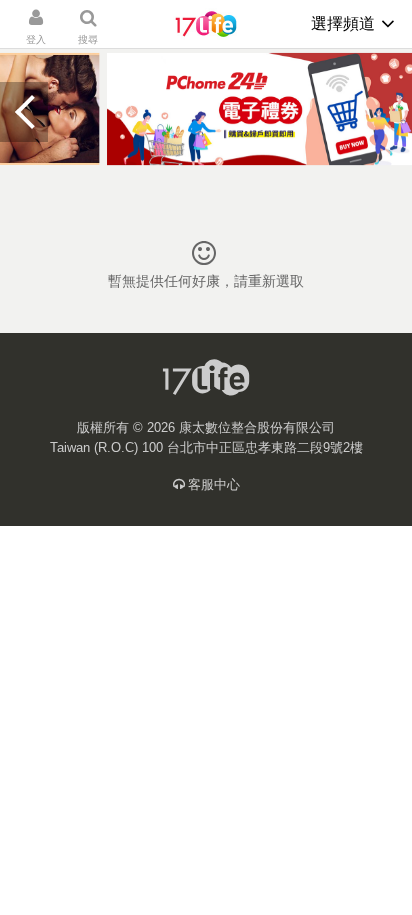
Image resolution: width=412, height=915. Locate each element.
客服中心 (214, 484)
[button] (24, 112)
